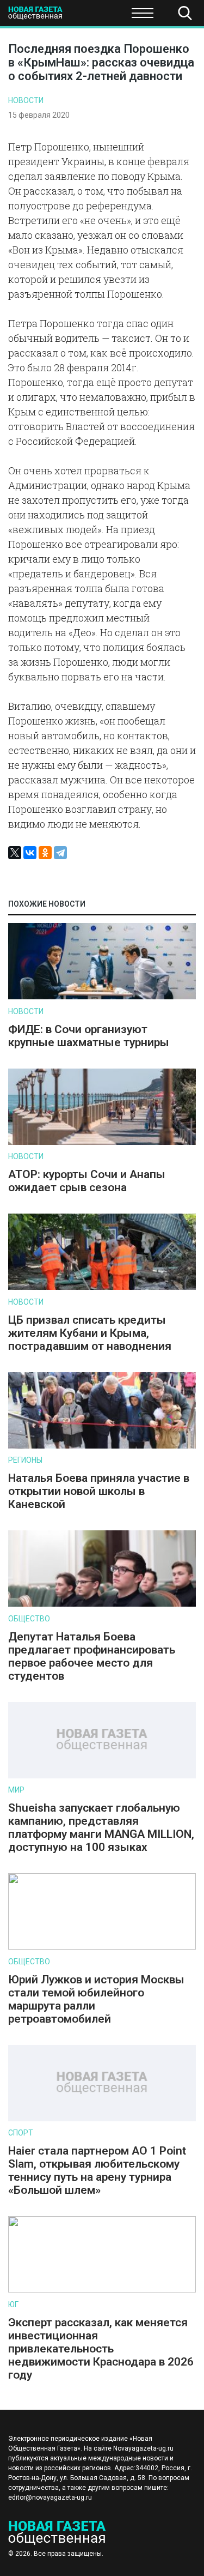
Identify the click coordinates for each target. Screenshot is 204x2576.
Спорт (21, 2133)
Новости (26, 100)
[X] (15, 853)
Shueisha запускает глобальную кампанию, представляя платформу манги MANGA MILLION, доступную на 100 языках (101, 1827)
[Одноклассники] (45, 853)
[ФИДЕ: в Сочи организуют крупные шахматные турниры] (102, 997)
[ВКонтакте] (30, 853)
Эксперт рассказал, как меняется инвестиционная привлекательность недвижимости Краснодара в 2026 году (101, 2349)
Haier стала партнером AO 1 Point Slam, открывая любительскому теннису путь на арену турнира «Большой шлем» (97, 2170)
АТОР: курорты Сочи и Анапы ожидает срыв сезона (87, 1181)
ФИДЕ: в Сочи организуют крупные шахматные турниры (89, 1036)
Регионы (25, 1460)
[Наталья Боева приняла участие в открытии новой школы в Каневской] (102, 1446)
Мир (16, 1790)
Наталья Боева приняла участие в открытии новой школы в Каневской (99, 1491)
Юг (13, 2304)
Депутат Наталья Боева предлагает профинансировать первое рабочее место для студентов (92, 1656)
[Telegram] (60, 853)
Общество (94, 16)
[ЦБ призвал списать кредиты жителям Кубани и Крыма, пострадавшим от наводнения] (102, 1287)
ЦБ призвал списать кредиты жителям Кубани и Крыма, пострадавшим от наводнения (90, 1333)
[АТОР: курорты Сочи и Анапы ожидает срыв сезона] (102, 1142)
